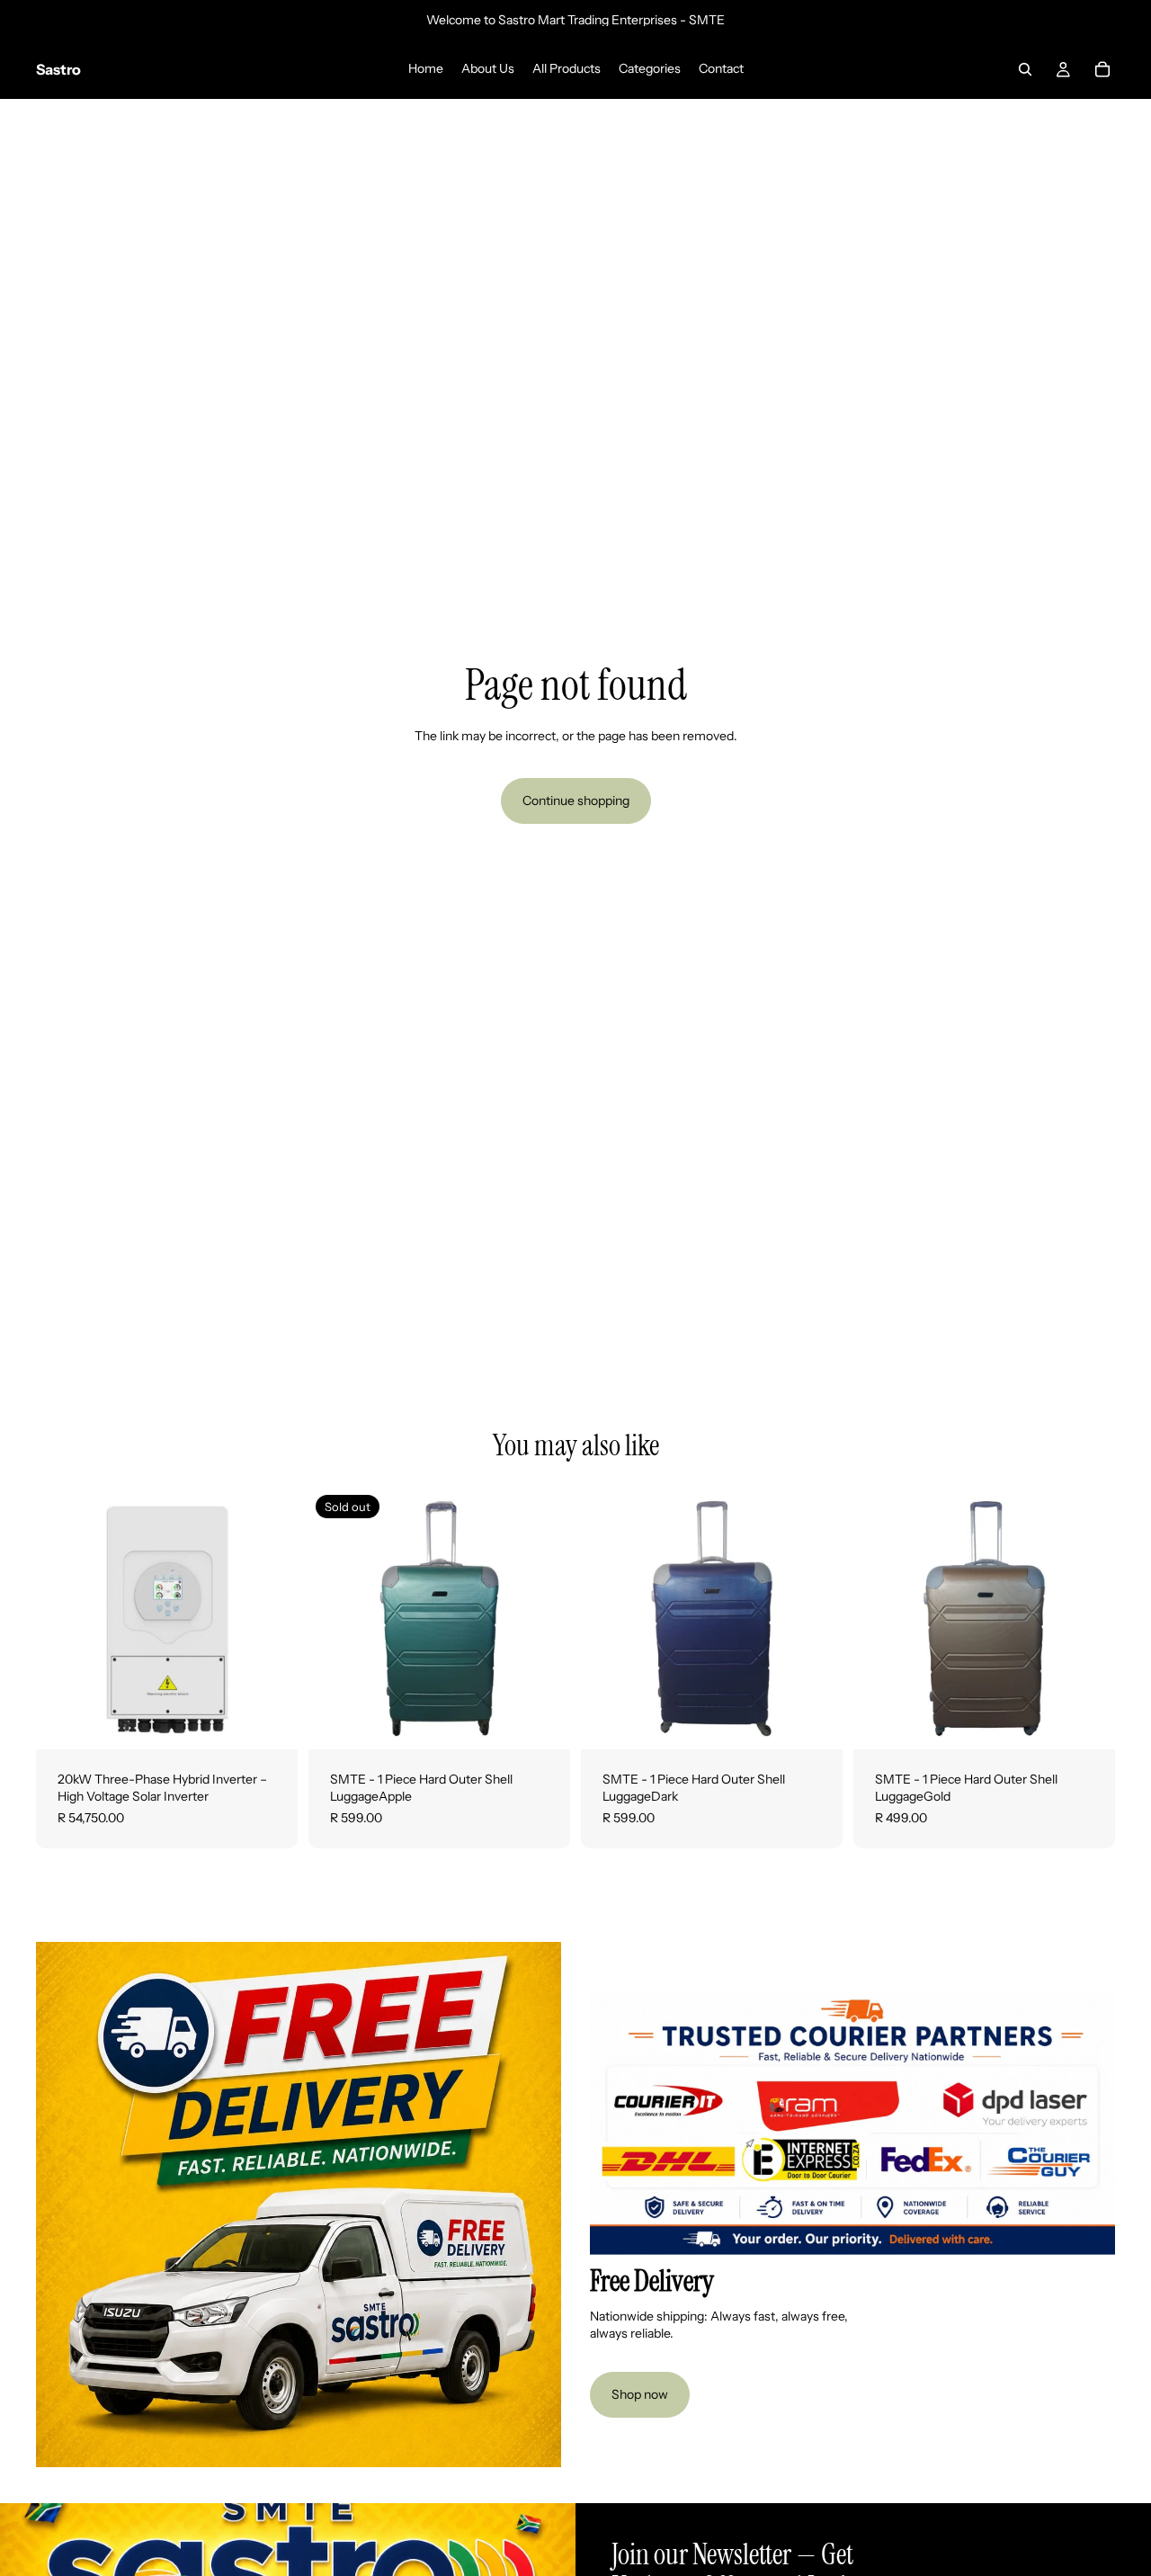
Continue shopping (576, 801)
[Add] (270, 1722)
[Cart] (1102, 69)
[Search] (1025, 69)
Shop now (640, 2394)
